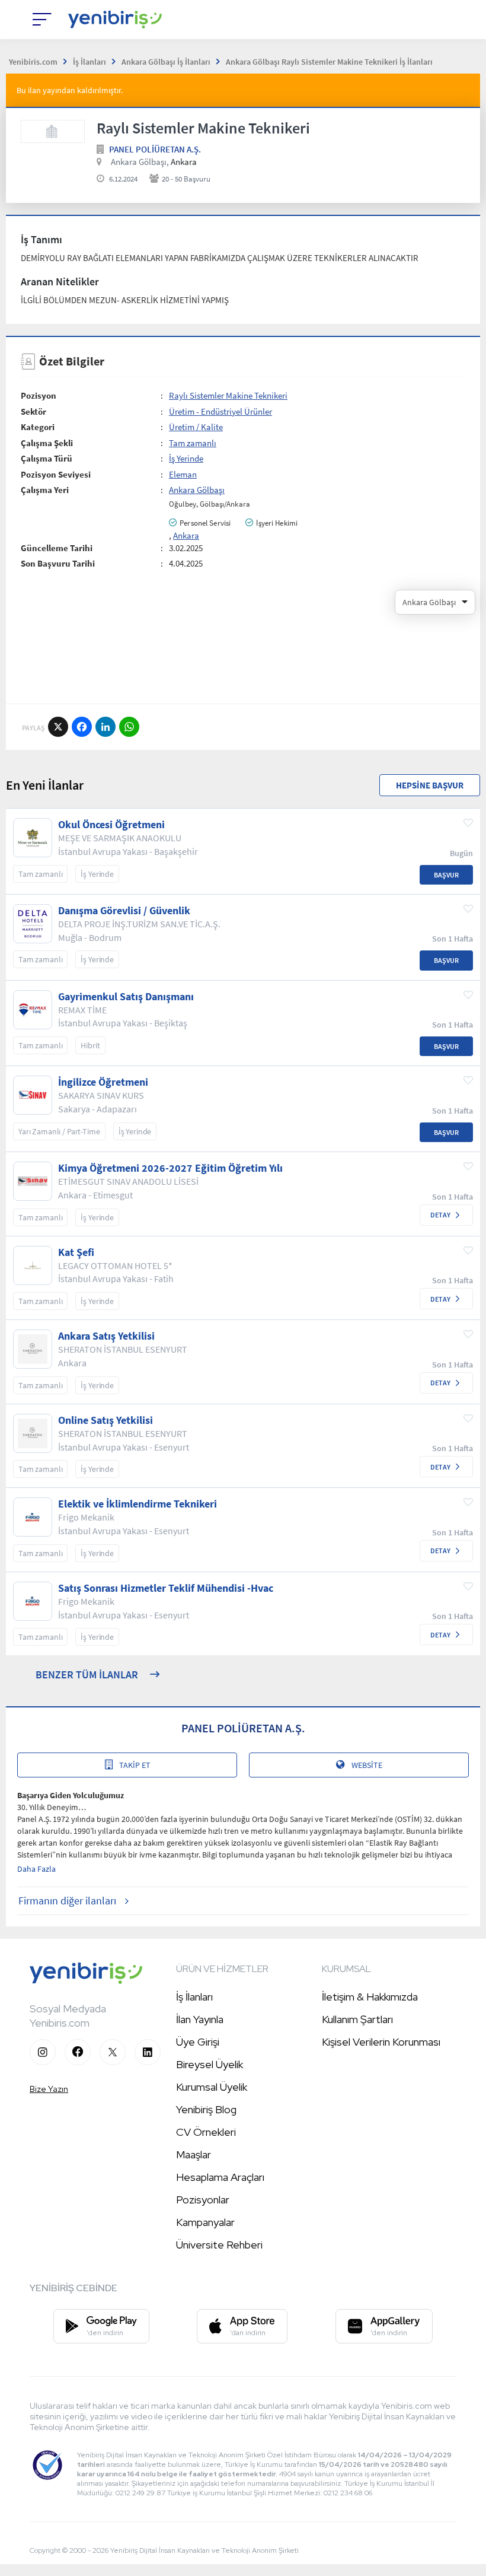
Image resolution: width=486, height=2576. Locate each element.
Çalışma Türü (47, 458)
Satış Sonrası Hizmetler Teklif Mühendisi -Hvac (166, 1588)
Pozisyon (39, 395)
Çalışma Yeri (45, 490)
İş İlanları (194, 1997)
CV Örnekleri (206, 2132)
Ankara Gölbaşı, (140, 162)
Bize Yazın (49, 2089)
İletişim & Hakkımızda (370, 1997)
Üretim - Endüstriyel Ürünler (220, 411)
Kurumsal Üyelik (212, 2087)
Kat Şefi (76, 1252)
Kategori (38, 427)
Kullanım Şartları (357, 2019)
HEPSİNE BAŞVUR (430, 785)
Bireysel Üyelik (210, 2064)
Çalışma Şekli (47, 443)
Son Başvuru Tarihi (58, 563)
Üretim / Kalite (196, 427)
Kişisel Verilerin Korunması (381, 2042)
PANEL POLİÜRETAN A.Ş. (155, 149)
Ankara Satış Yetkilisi (106, 1336)
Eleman (183, 474)
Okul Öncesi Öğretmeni (111, 825)
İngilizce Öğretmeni (103, 1082)
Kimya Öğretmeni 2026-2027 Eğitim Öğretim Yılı (170, 1168)
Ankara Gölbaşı (197, 490)
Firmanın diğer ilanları (67, 1901)
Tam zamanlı (193, 443)
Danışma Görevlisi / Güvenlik (124, 911)
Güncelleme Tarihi (57, 548)
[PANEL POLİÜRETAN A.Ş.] (53, 131)
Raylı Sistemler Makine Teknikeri (228, 395)
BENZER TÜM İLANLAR (87, 1675)
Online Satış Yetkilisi (105, 1420)
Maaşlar (194, 2154)
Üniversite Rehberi (219, 2245)
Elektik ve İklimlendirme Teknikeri (138, 1504)
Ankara (186, 535)
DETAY (440, 1215)
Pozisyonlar (203, 2200)
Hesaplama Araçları (220, 2177)
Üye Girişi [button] (198, 2042)
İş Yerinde (186, 458)
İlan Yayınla (200, 2019)
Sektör (33, 411)
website (367, 1765)
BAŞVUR (446, 875)
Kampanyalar (205, 2222)
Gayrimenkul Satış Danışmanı (126, 997)
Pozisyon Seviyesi (56, 474)
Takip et (135, 1765)
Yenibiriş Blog (206, 2109)
